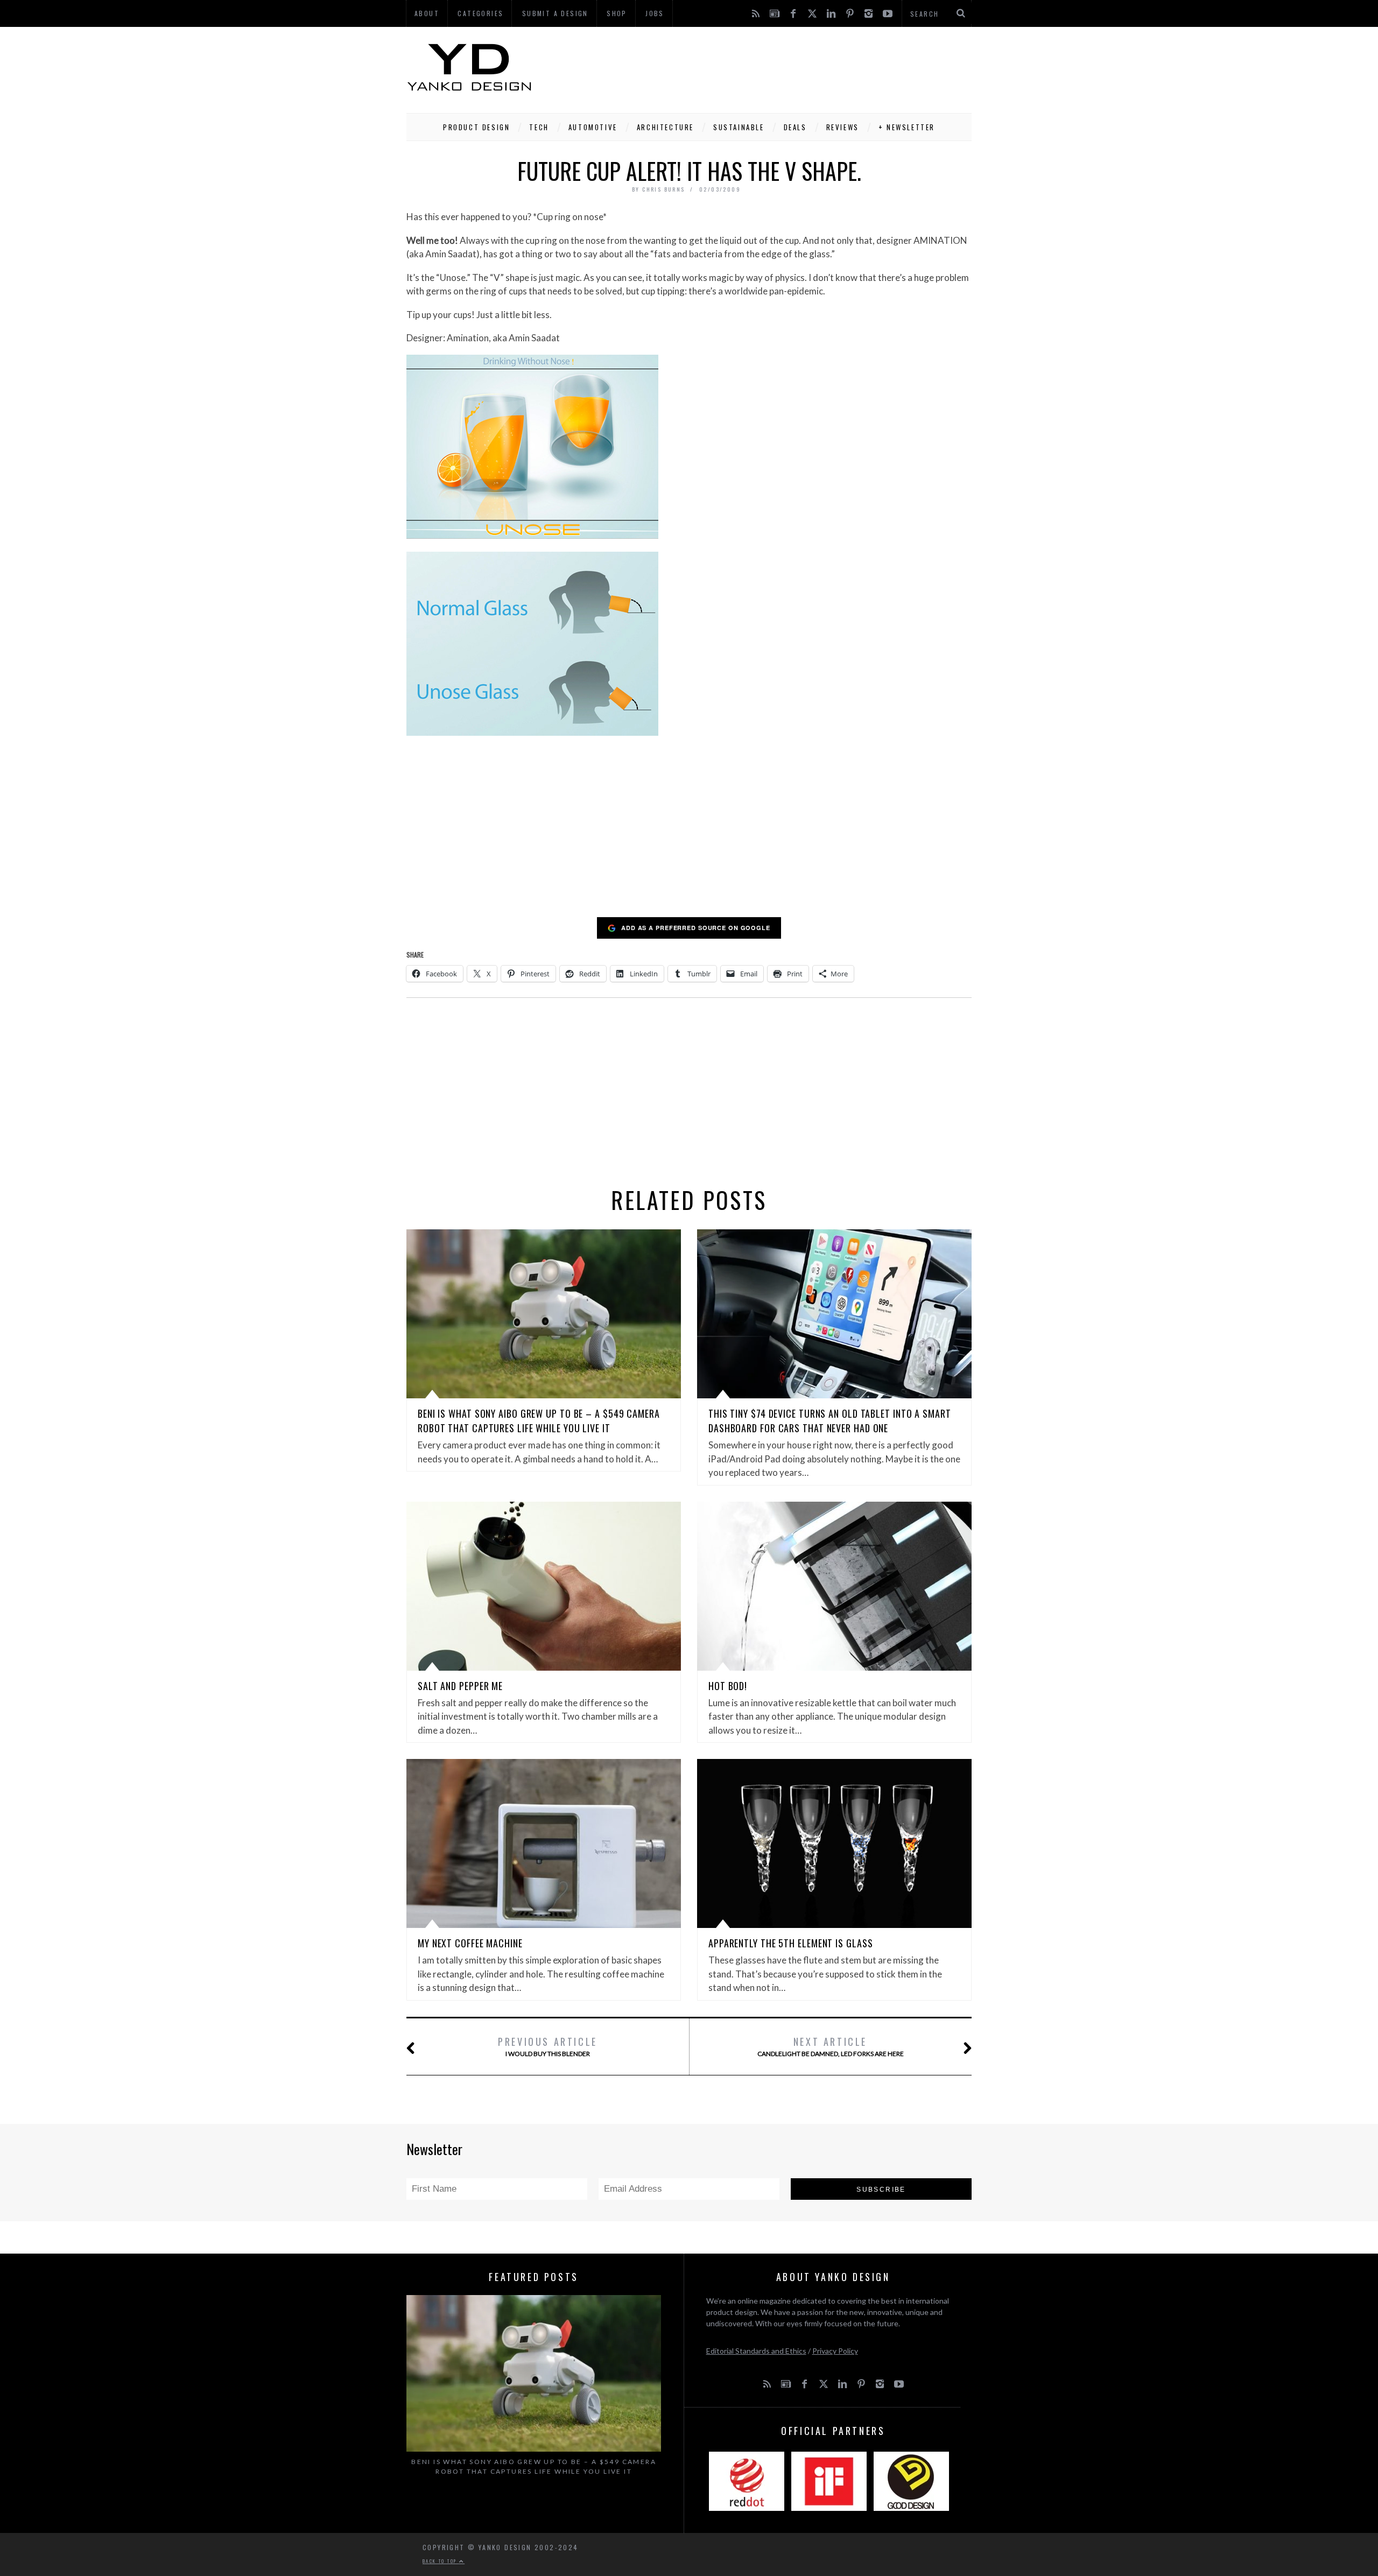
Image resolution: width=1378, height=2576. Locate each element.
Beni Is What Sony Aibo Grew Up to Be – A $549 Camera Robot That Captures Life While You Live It (539, 1421)
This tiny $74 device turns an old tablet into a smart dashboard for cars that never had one (830, 1421)
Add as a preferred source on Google (696, 928)
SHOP (617, 13)
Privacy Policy (835, 2351)
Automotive (593, 127)
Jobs (655, 13)
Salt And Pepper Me (460, 1686)
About (427, 13)
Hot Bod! (728, 1686)
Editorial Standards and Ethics (756, 2351)
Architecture (665, 127)
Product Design (476, 127)
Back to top (441, 2561)
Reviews (843, 127)
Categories (480, 13)
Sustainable (739, 127)
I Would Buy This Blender (548, 2046)
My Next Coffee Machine (470, 1943)
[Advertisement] (776, 67)
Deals (795, 127)
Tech (539, 127)
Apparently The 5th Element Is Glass (791, 1943)
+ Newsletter (907, 127)
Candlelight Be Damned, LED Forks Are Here (831, 2046)
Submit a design (555, 13)
